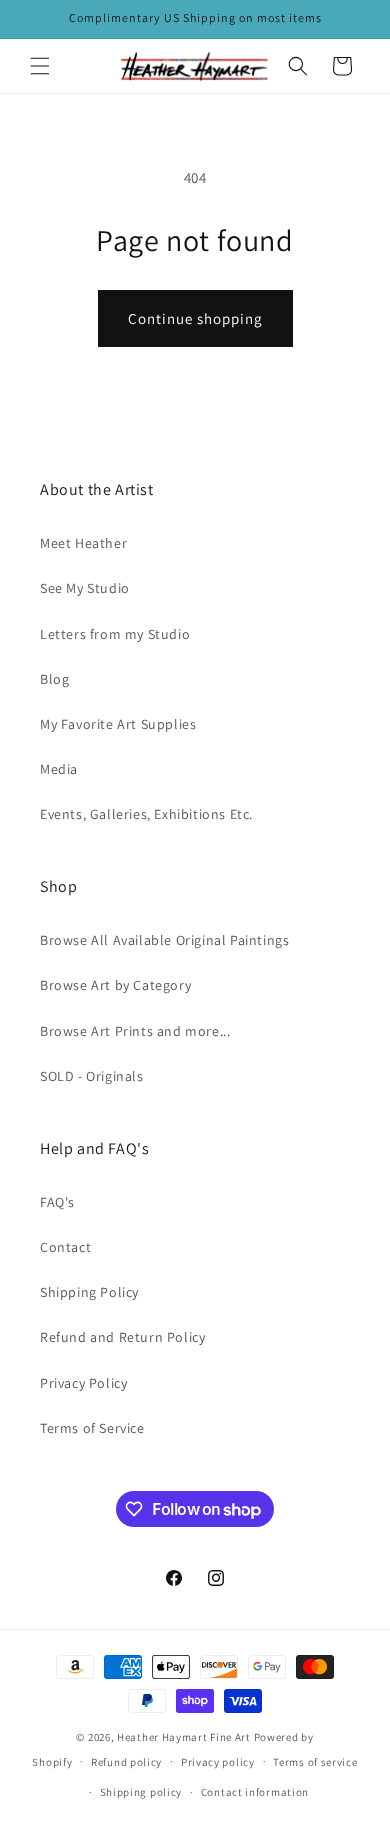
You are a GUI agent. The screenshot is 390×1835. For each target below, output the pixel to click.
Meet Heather (83, 543)
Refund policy (126, 1762)
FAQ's (57, 1202)
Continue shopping (195, 318)
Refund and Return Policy (122, 1337)
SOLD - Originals (92, 1076)
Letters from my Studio (115, 634)
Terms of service (315, 1762)
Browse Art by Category (115, 985)
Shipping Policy (89, 1292)
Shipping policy (141, 1792)
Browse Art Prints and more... (135, 1031)
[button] (40, 66)
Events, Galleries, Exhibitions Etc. (146, 814)
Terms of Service (92, 1428)
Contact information (255, 1792)
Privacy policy (218, 1762)
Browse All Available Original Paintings (164, 940)
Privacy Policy (83, 1383)
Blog (54, 679)
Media (59, 769)
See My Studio (85, 588)
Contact (65, 1247)
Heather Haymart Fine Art (184, 1737)
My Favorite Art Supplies (118, 724)
